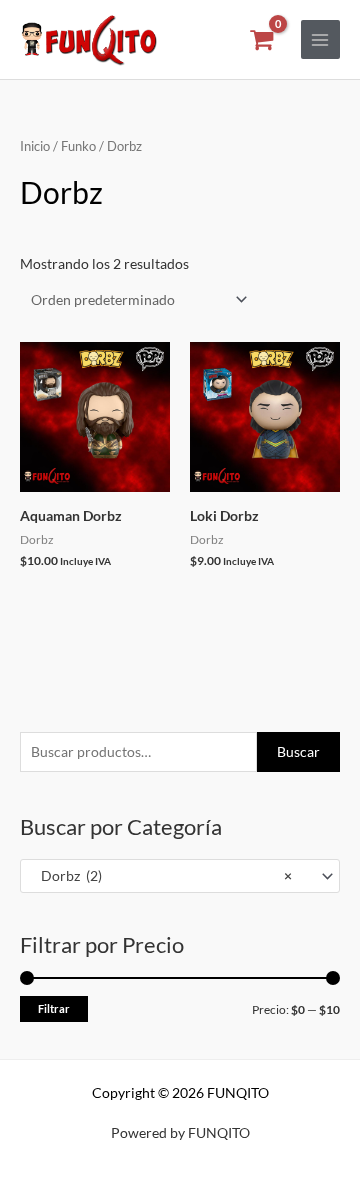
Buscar (298, 751)
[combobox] (180, 876)
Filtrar (54, 1008)
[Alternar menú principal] (320, 39)
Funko (78, 146)
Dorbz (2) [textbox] (162, 875)
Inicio (35, 146)
